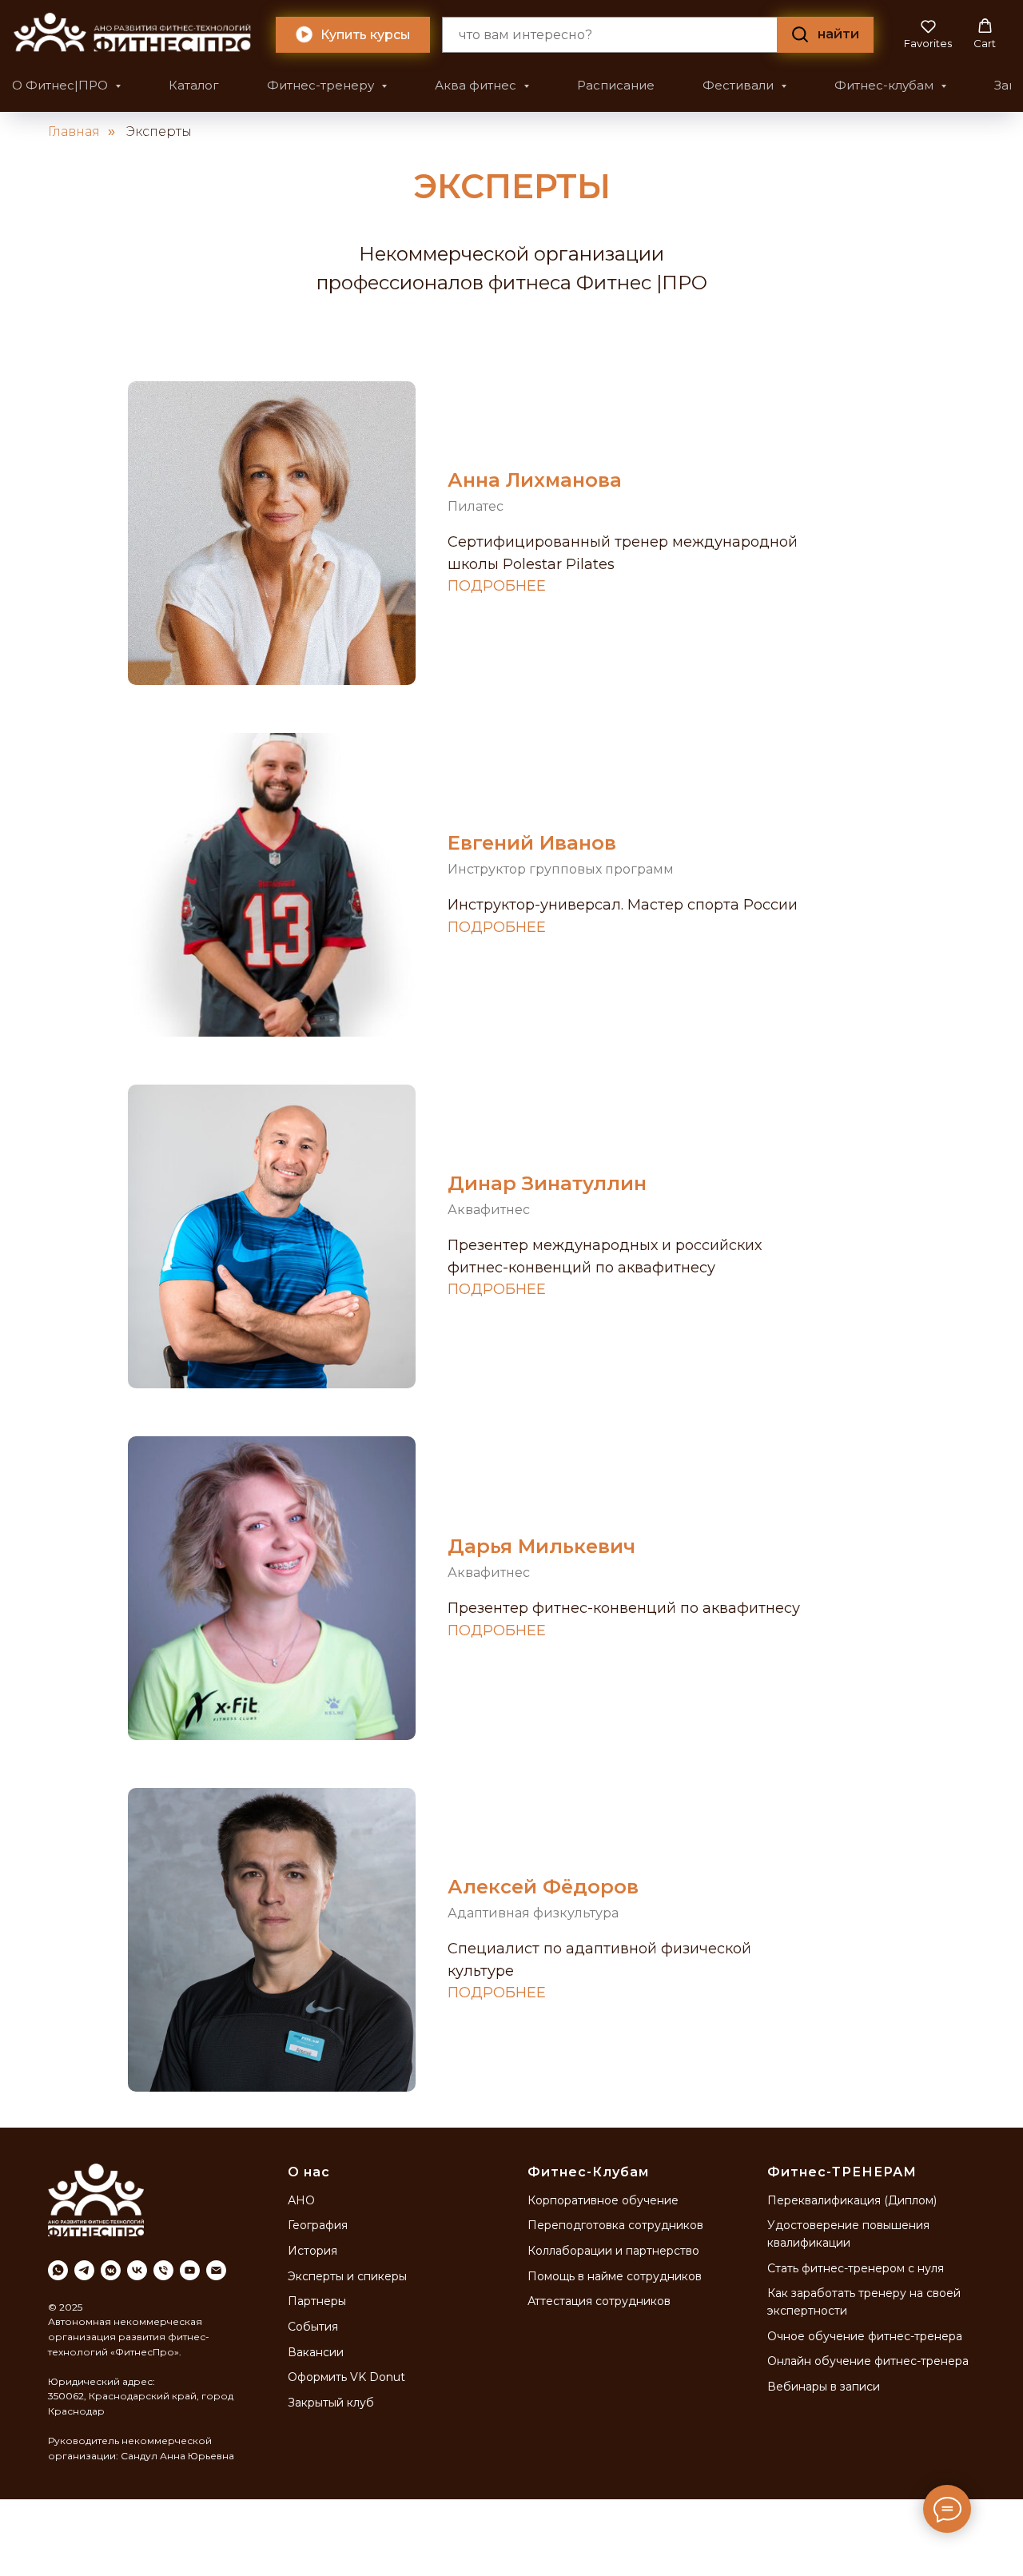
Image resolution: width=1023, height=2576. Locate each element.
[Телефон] (163, 2270)
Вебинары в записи (824, 2387)
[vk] (137, 2270)
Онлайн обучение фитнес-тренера (868, 2361)
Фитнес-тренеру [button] (322, 85)
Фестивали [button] (740, 85)
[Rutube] (190, 2270)
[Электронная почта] (216, 2270)
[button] (928, 34)
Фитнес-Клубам (588, 2172)
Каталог (194, 85)
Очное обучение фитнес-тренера (865, 2336)
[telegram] (84, 2270)
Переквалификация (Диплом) (852, 2200)
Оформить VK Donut (346, 2377)
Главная (74, 131)
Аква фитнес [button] (477, 85)
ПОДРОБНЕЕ (497, 586)
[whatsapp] (58, 2270)
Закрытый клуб (331, 2403)
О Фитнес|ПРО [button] (62, 85)
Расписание (616, 85)
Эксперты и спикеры (347, 2276)
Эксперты (159, 131)
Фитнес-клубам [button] (886, 85)
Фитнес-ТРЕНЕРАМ (842, 2172)
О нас (309, 2172)
